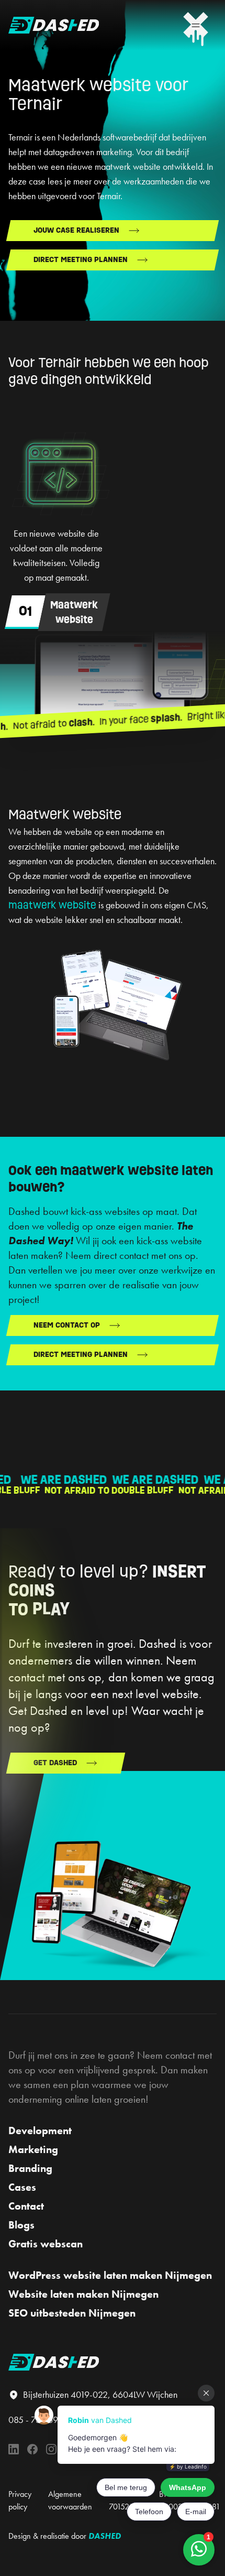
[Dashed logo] (54, 25)
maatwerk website (52, 905)
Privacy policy (20, 2500)
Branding (30, 2168)
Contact (26, 2206)
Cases (22, 2187)
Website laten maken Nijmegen (83, 2294)
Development (40, 2131)
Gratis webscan (46, 2244)
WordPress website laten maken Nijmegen (110, 2275)
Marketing (33, 2149)
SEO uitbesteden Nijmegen (72, 2313)
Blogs (21, 2225)
